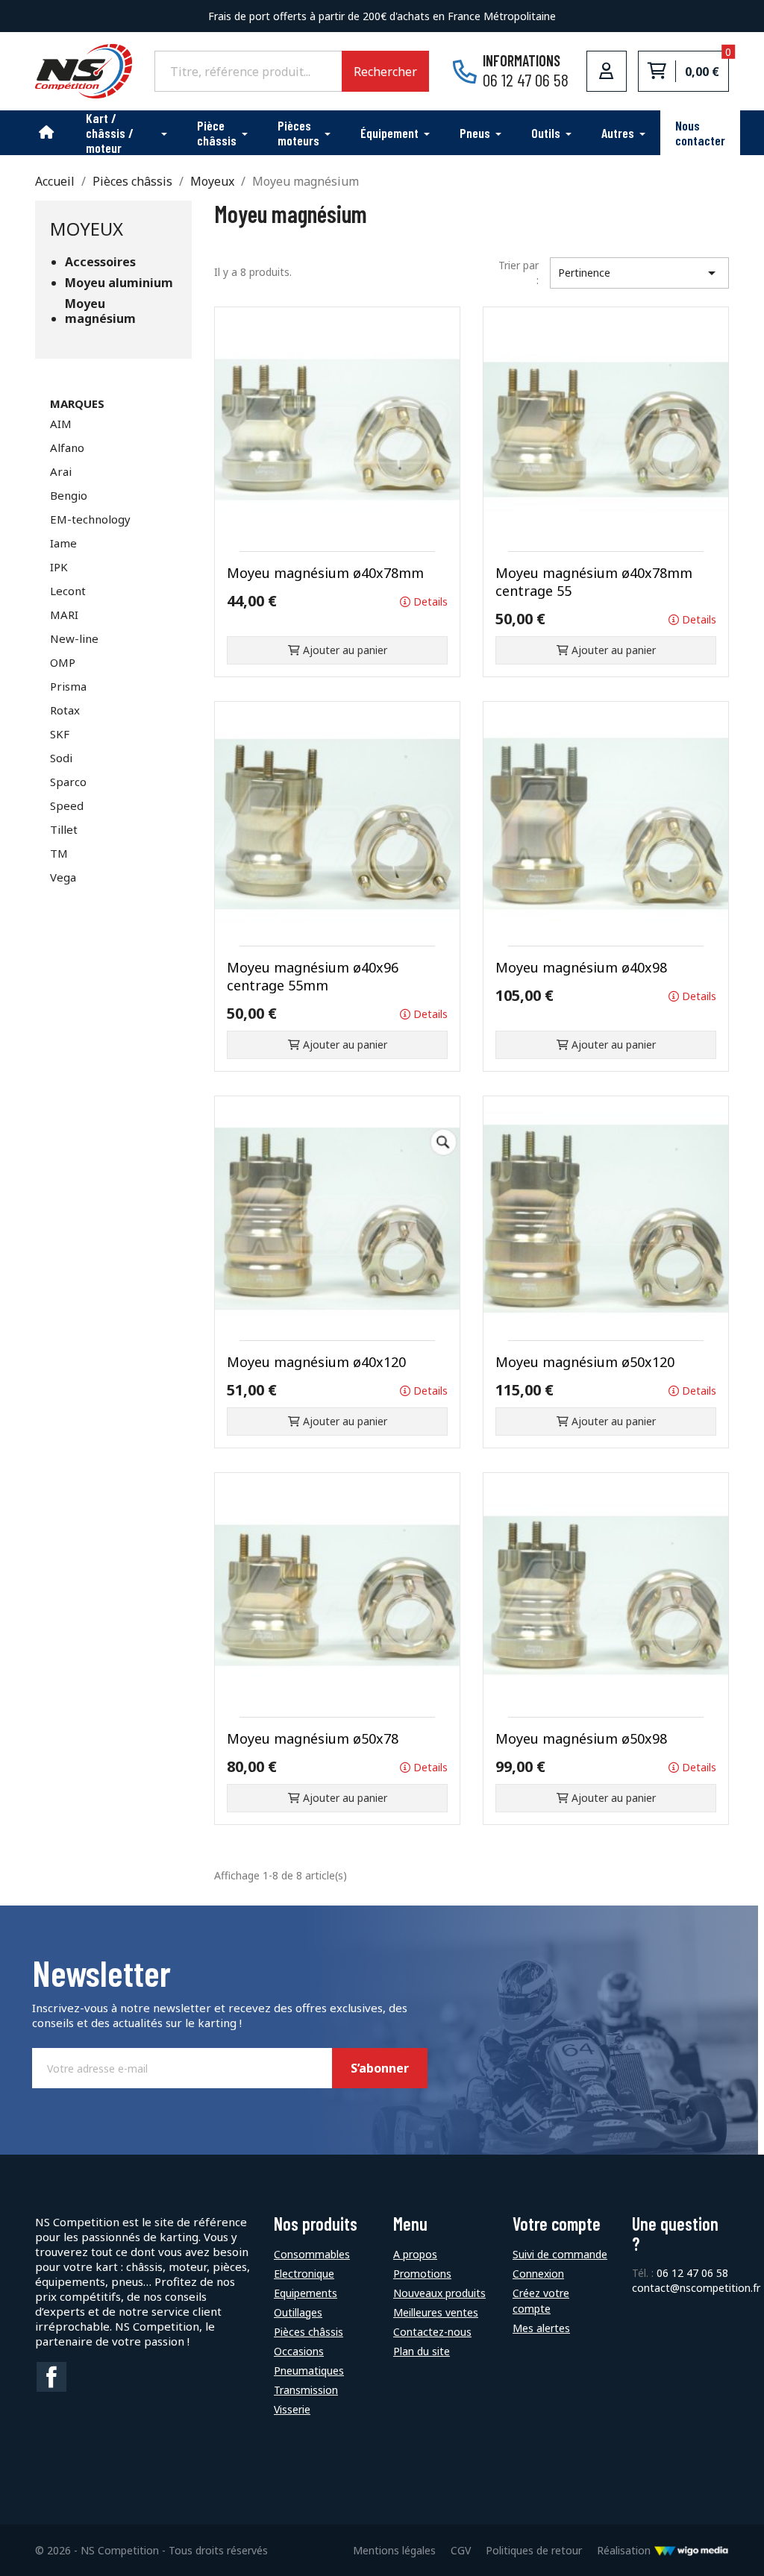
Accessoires (100, 262)
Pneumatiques (309, 2371)
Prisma (68, 686)
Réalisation (625, 2550)
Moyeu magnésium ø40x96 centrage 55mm (313, 976)
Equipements (306, 2293)
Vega (63, 877)
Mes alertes (541, 2328)
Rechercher (385, 72)
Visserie (292, 2409)
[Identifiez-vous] (607, 71)
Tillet (64, 829)
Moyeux (87, 229)
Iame (63, 543)
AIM (61, 424)
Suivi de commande (560, 2254)
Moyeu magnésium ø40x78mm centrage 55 (594, 582)
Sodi (61, 758)
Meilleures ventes (436, 2312)
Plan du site (422, 2351)
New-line (74, 638)
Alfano (67, 447)
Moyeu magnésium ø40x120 (316, 1362)
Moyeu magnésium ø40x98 (581, 967)
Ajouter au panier (344, 650)
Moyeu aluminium (119, 283)
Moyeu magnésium (100, 311)
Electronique (304, 2274)
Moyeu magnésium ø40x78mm (325, 573)
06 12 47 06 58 (692, 2273)
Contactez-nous (432, 2332)
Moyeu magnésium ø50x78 (313, 1738)
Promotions (422, 2274)
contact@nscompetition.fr (696, 2288)
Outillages (298, 2312)
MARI (64, 615)
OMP (63, 662)
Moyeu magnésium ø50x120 (585, 1362)
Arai (61, 471)
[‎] (47, 133)
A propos (415, 2254)
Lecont (68, 591)
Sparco (68, 782)
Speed (67, 805)
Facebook (51, 2377)
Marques (77, 403)
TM (59, 853)
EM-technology (90, 519)
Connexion (538, 2274)
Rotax (65, 710)
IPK (59, 567)
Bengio (69, 495)
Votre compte (557, 2224)
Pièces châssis (309, 2332)
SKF (60, 734)
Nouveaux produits (439, 2293)
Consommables (312, 2254)
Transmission (306, 2390)
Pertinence (639, 273)
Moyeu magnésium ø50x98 (581, 1738)
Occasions (299, 2351)
